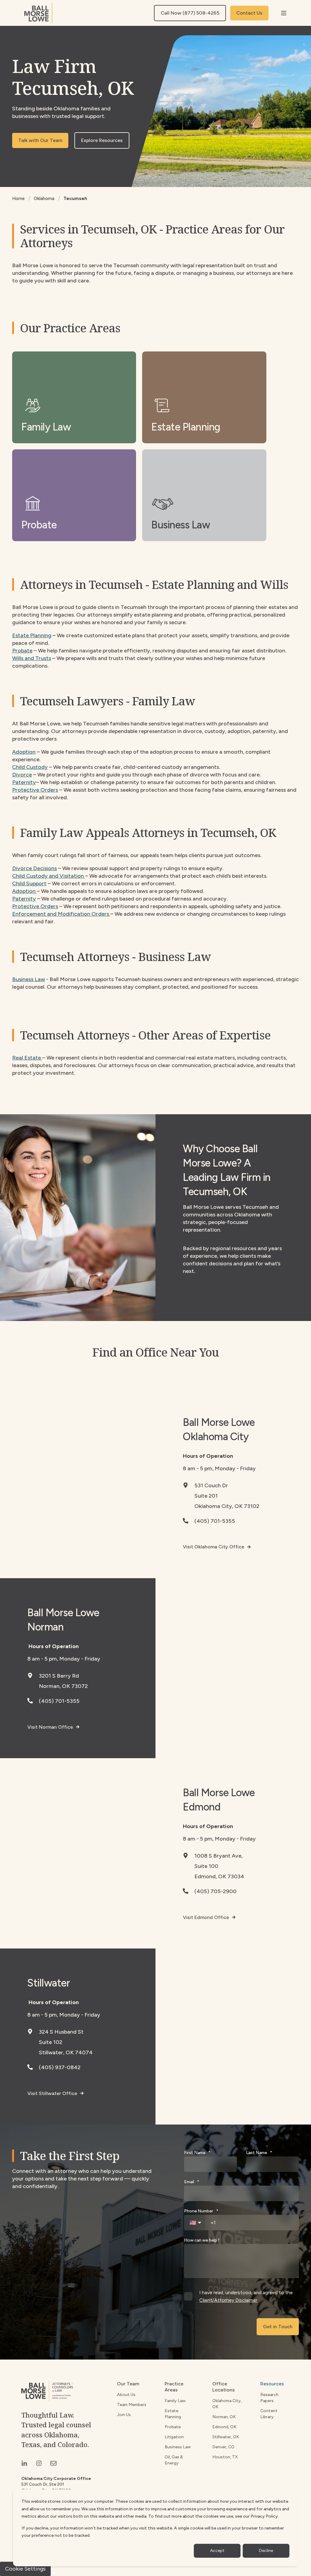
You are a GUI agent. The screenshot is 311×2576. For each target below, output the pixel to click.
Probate (22, 651)
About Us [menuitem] (126, 2395)
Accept (217, 2551)
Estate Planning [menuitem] (173, 2414)
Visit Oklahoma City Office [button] (214, 1547)
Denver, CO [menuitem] (223, 2447)
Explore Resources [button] (102, 140)
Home (18, 199)
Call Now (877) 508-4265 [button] (190, 13)
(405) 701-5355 (215, 1521)
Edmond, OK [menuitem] (224, 2427)
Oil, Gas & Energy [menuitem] (174, 2460)
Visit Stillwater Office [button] (52, 2093)
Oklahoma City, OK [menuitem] (227, 2404)
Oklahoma (44, 199)
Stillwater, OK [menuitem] (226, 2437)
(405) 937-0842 (60, 2067)
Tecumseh (75, 199)
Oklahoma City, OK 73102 (227, 1506)
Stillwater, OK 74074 (66, 2052)
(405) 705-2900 (215, 1891)
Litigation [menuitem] (174, 2437)
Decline (266, 2551)
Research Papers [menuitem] (269, 2398)
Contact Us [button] (249, 13)
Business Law (29, 979)
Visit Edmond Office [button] (206, 1917)
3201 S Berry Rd (59, 1676)
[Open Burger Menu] (284, 13)
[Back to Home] (38, 13)
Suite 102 (51, 2042)
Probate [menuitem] (173, 2427)
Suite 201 (206, 1496)
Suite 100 (206, 1866)
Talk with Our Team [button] (40, 140)
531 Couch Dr (211, 1485)
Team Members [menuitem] (132, 2405)
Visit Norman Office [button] (50, 1727)
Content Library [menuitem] (269, 2414)
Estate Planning (32, 635)
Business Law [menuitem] (178, 2447)
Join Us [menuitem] (124, 2415)
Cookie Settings (25, 2569)
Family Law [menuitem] (175, 2401)
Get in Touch (278, 2327)
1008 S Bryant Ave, (219, 1856)
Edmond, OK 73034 (219, 1876)
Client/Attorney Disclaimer (228, 2300)
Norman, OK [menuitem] (224, 2417)
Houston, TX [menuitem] (225, 2457)
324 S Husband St (61, 2032)
